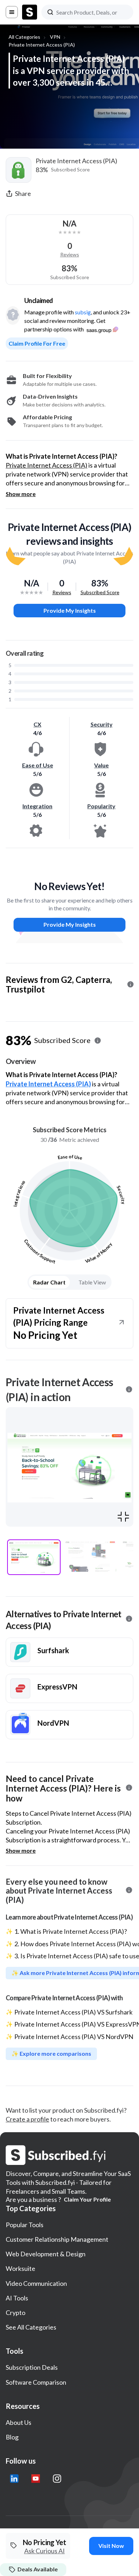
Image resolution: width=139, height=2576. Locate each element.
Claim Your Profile (87, 2199)
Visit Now (111, 2546)
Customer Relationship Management (57, 2239)
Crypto (16, 2312)
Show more (21, 494)
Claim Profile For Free (37, 343)
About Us (19, 2422)
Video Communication (36, 2283)
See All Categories (31, 2327)
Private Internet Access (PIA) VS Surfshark (73, 2012)
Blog (12, 2437)
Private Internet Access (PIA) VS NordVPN (74, 2037)
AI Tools (17, 2298)
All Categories (24, 37)
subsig (83, 312)
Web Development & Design (46, 2254)
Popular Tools (25, 2225)
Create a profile (27, 2119)
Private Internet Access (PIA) (42, 45)
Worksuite (20, 2268)
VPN (55, 37)
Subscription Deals (32, 2367)
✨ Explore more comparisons (51, 2053)
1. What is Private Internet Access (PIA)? (71, 1931)
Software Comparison (36, 2382)
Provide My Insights (70, 610)
